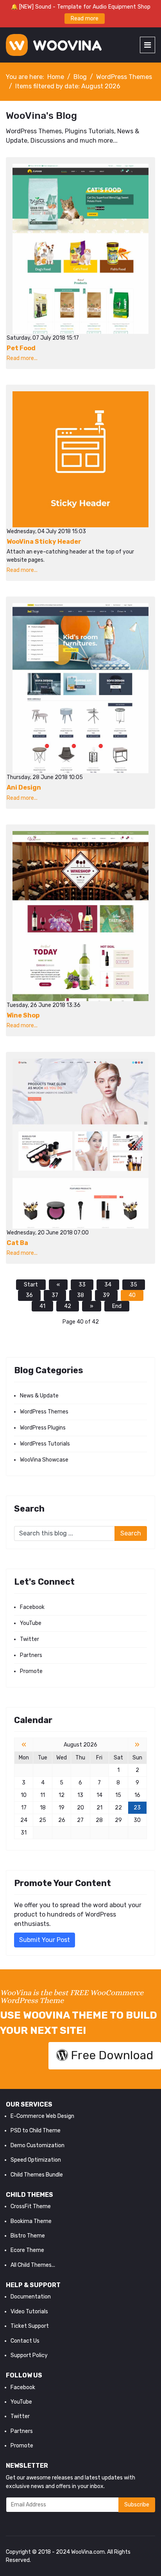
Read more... (22, 358)
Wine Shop (23, 1015)
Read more (85, 19)
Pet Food (21, 348)
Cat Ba (17, 1243)
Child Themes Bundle (37, 2175)
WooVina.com (88, 2552)
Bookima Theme (31, 2221)
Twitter (30, 1639)
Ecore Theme (27, 2250)
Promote (31, 1671)
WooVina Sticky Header (44, 542)
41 (42, 1306)
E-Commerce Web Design (42, 2116)
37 (55, 1295)
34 (108, 1285)
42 (68, 1306)
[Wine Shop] (80, 916)
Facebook (32, 1607)
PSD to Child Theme (36, 2131)
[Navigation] (148, 45)
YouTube (31, 1623)
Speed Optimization (36, 2160)
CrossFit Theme (31, 2206)
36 (29, 1295)
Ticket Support (30, 2326)
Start (31, 1285)
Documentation (31, 2297)
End (117, 1306)
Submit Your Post (45, 1940)
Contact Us (25, 2341)
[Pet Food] (80, 249)
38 (80, 1295)
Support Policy (29, 2355)
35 (134, 1285)
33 (82, 1285)
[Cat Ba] (80, 1144)
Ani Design (24, 787)
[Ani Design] (80, 688)
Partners (31, 1655)
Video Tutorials (29, 2312)
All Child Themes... (33, 2265)
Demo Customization (38, 2145)
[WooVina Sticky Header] (80, 459)
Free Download (111, 2055)
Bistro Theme (28, 2236)
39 (106, 1295)
